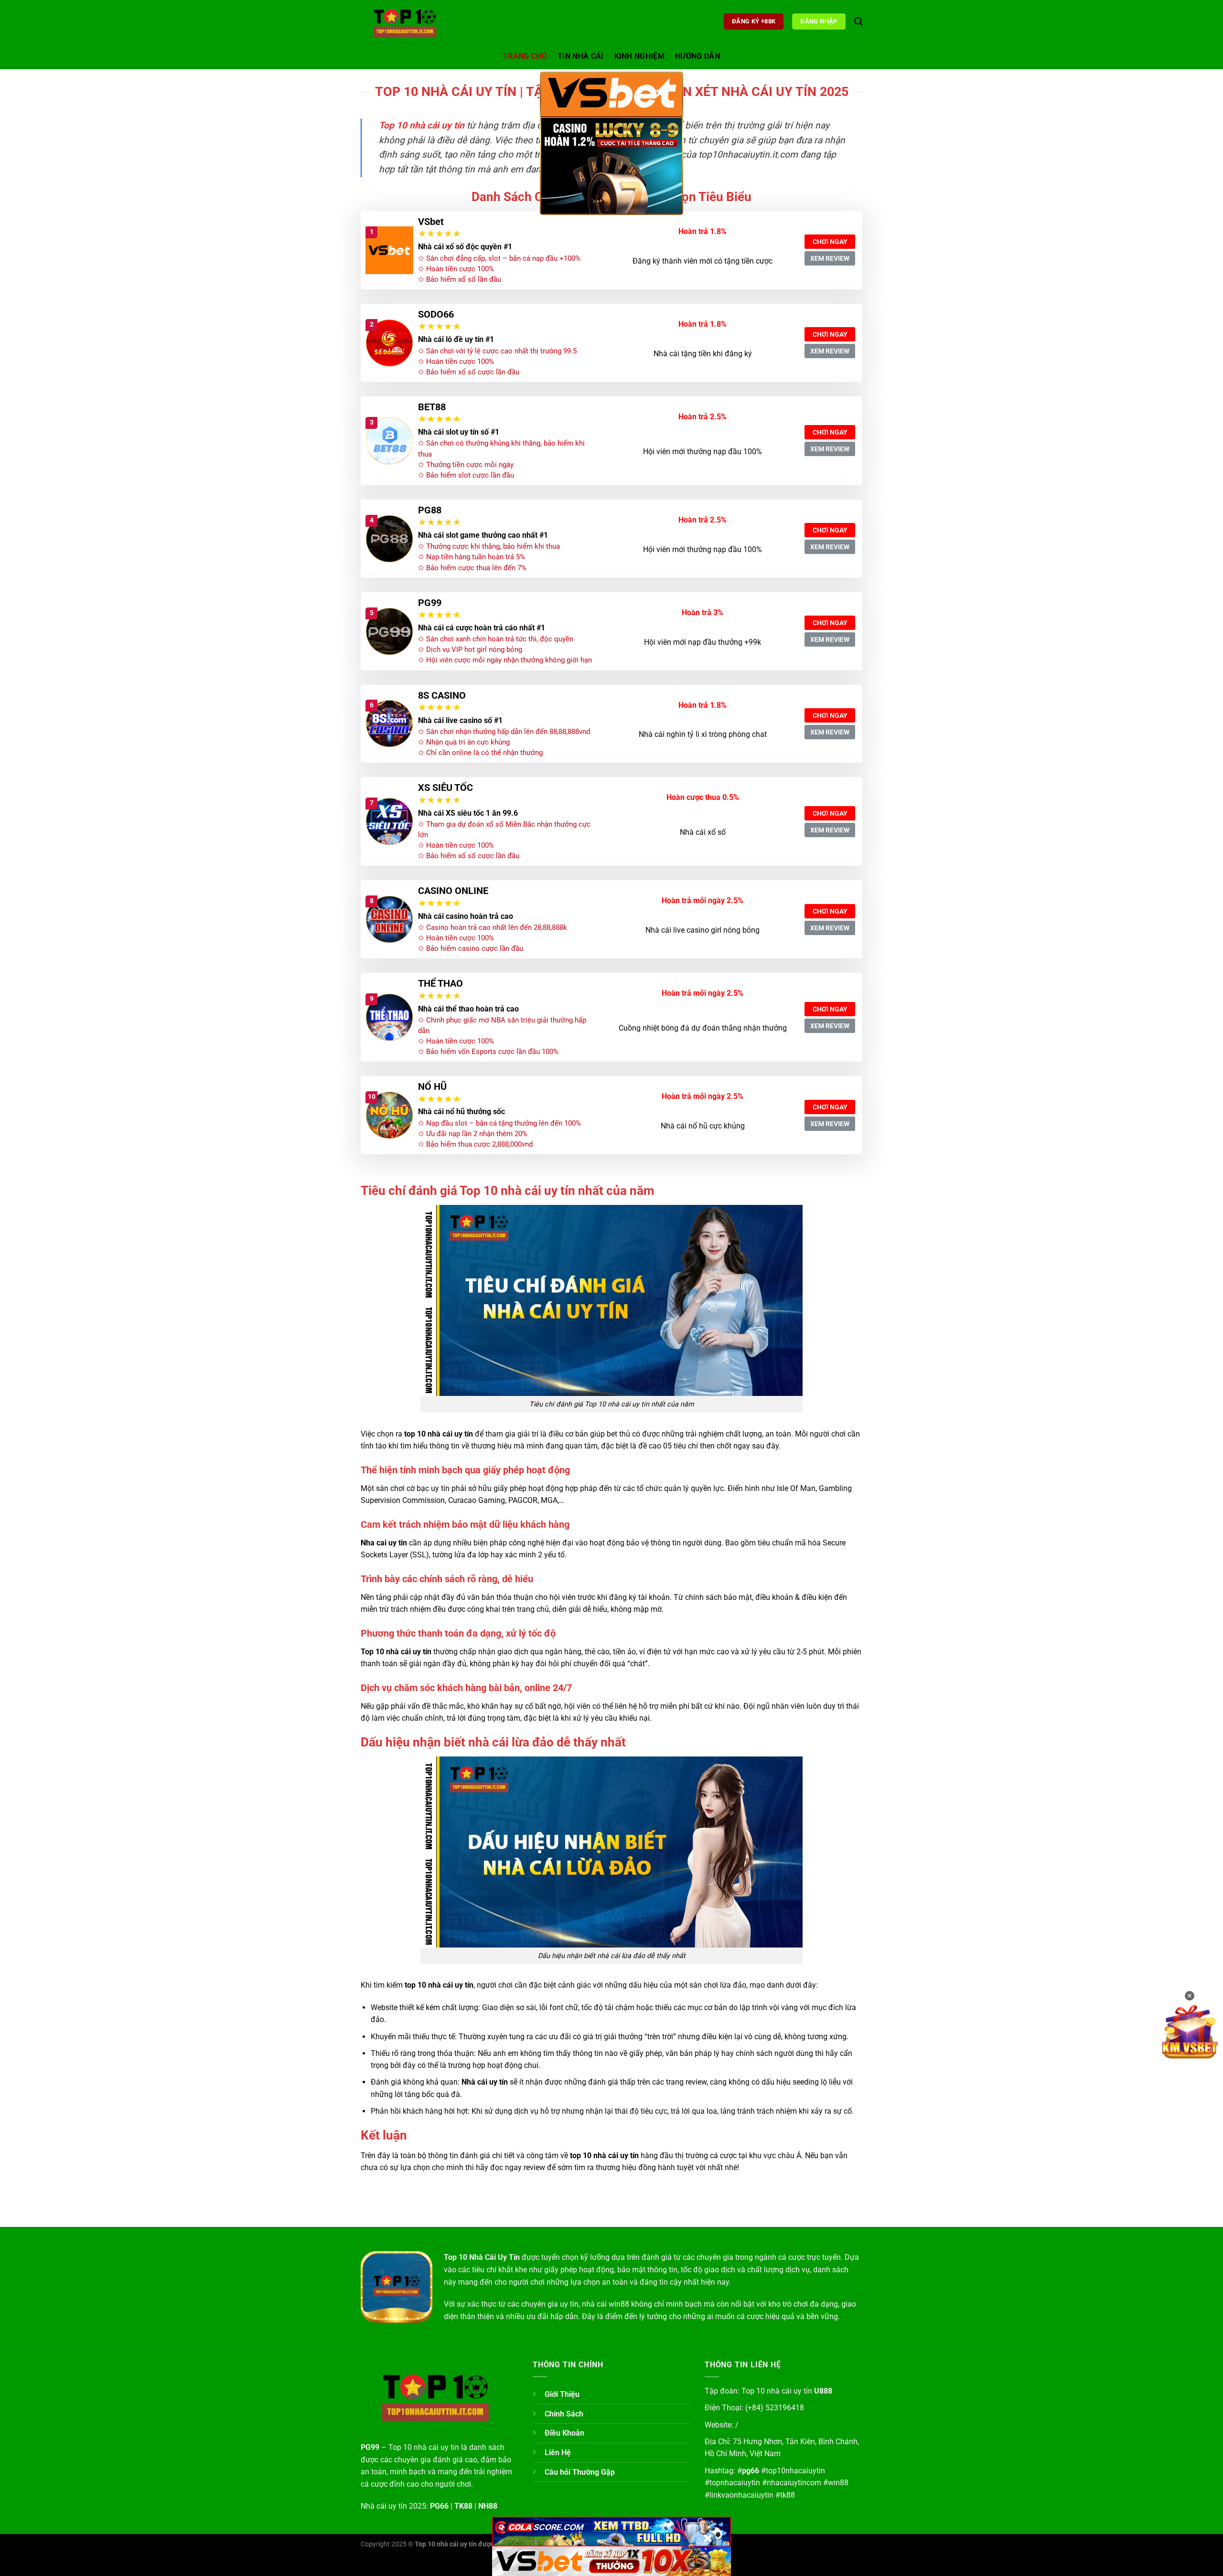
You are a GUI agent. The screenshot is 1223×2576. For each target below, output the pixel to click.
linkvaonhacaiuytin (741, 2495)
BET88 (432, 407)
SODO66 (436, 314)
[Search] (858, 22)
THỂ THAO (440, 983)
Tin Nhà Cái (581, 56)
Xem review (830, 258)
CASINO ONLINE (453, 891)
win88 (838, 2483)
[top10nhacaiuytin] (408, 21)
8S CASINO (442, 695)
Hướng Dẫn (697, 56)
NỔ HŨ (432, 1086)
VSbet (431, 222)
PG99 (430, 603)
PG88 (430, 510)
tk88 (788, 2495)
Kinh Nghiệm (640, 56)
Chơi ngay (830, 242)
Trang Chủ (525, 56)
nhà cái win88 (606, 2304)
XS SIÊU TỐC (445, 788)
